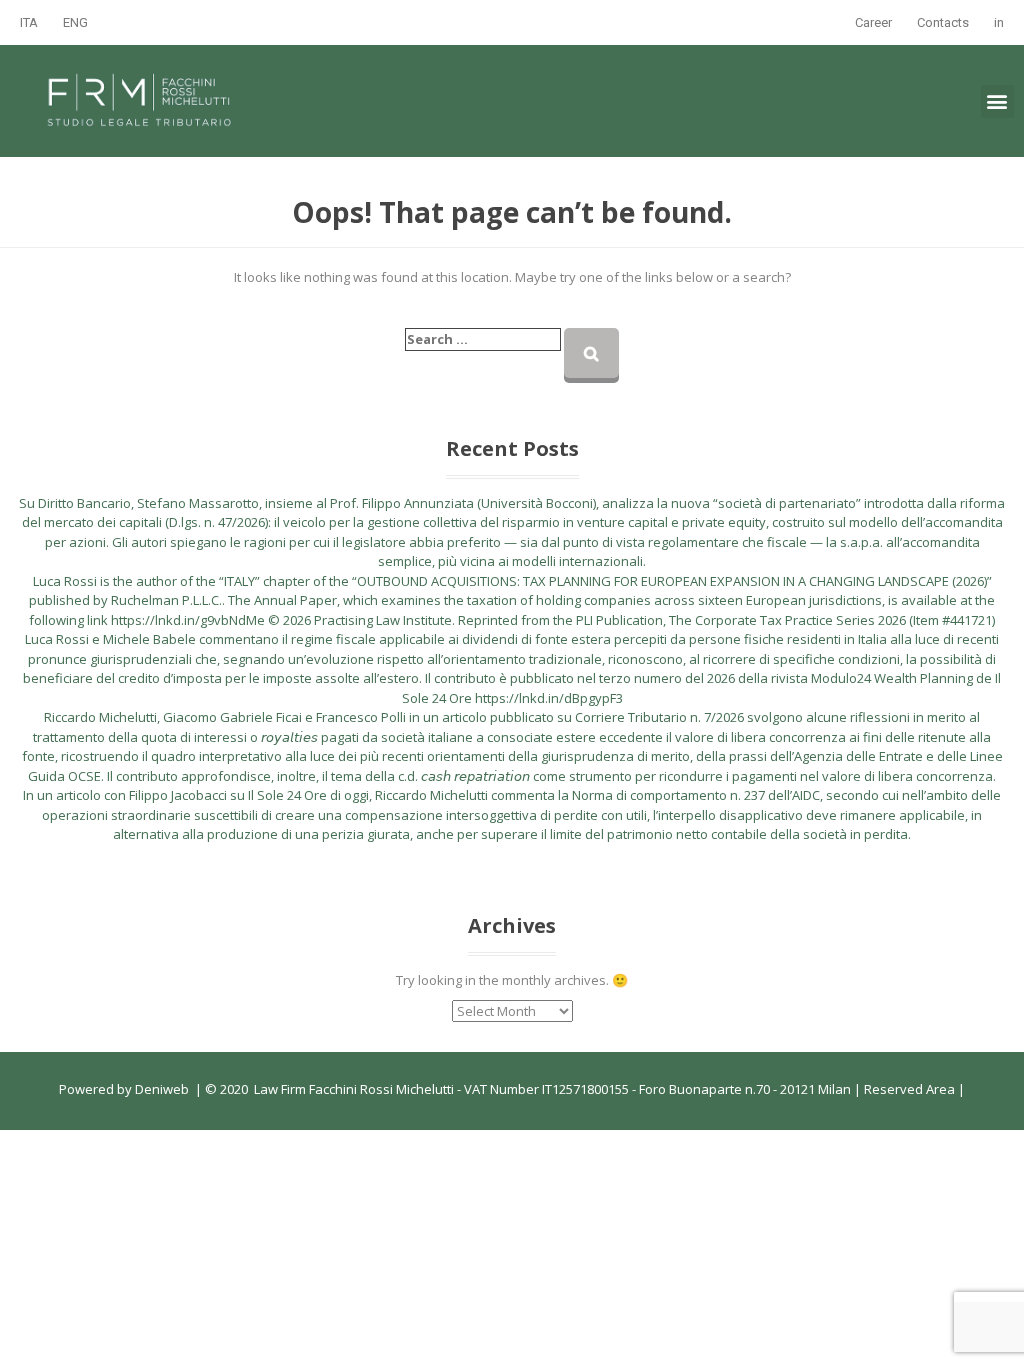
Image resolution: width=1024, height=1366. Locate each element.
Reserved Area (908, 1089)
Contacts (943, 22)
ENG (75, 22)
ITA (29, 22)
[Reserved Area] (956, 1089)
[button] (997, 101)
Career (873, 22)
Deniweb (162, 1089)
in (999, 22)
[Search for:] (483, 340)
